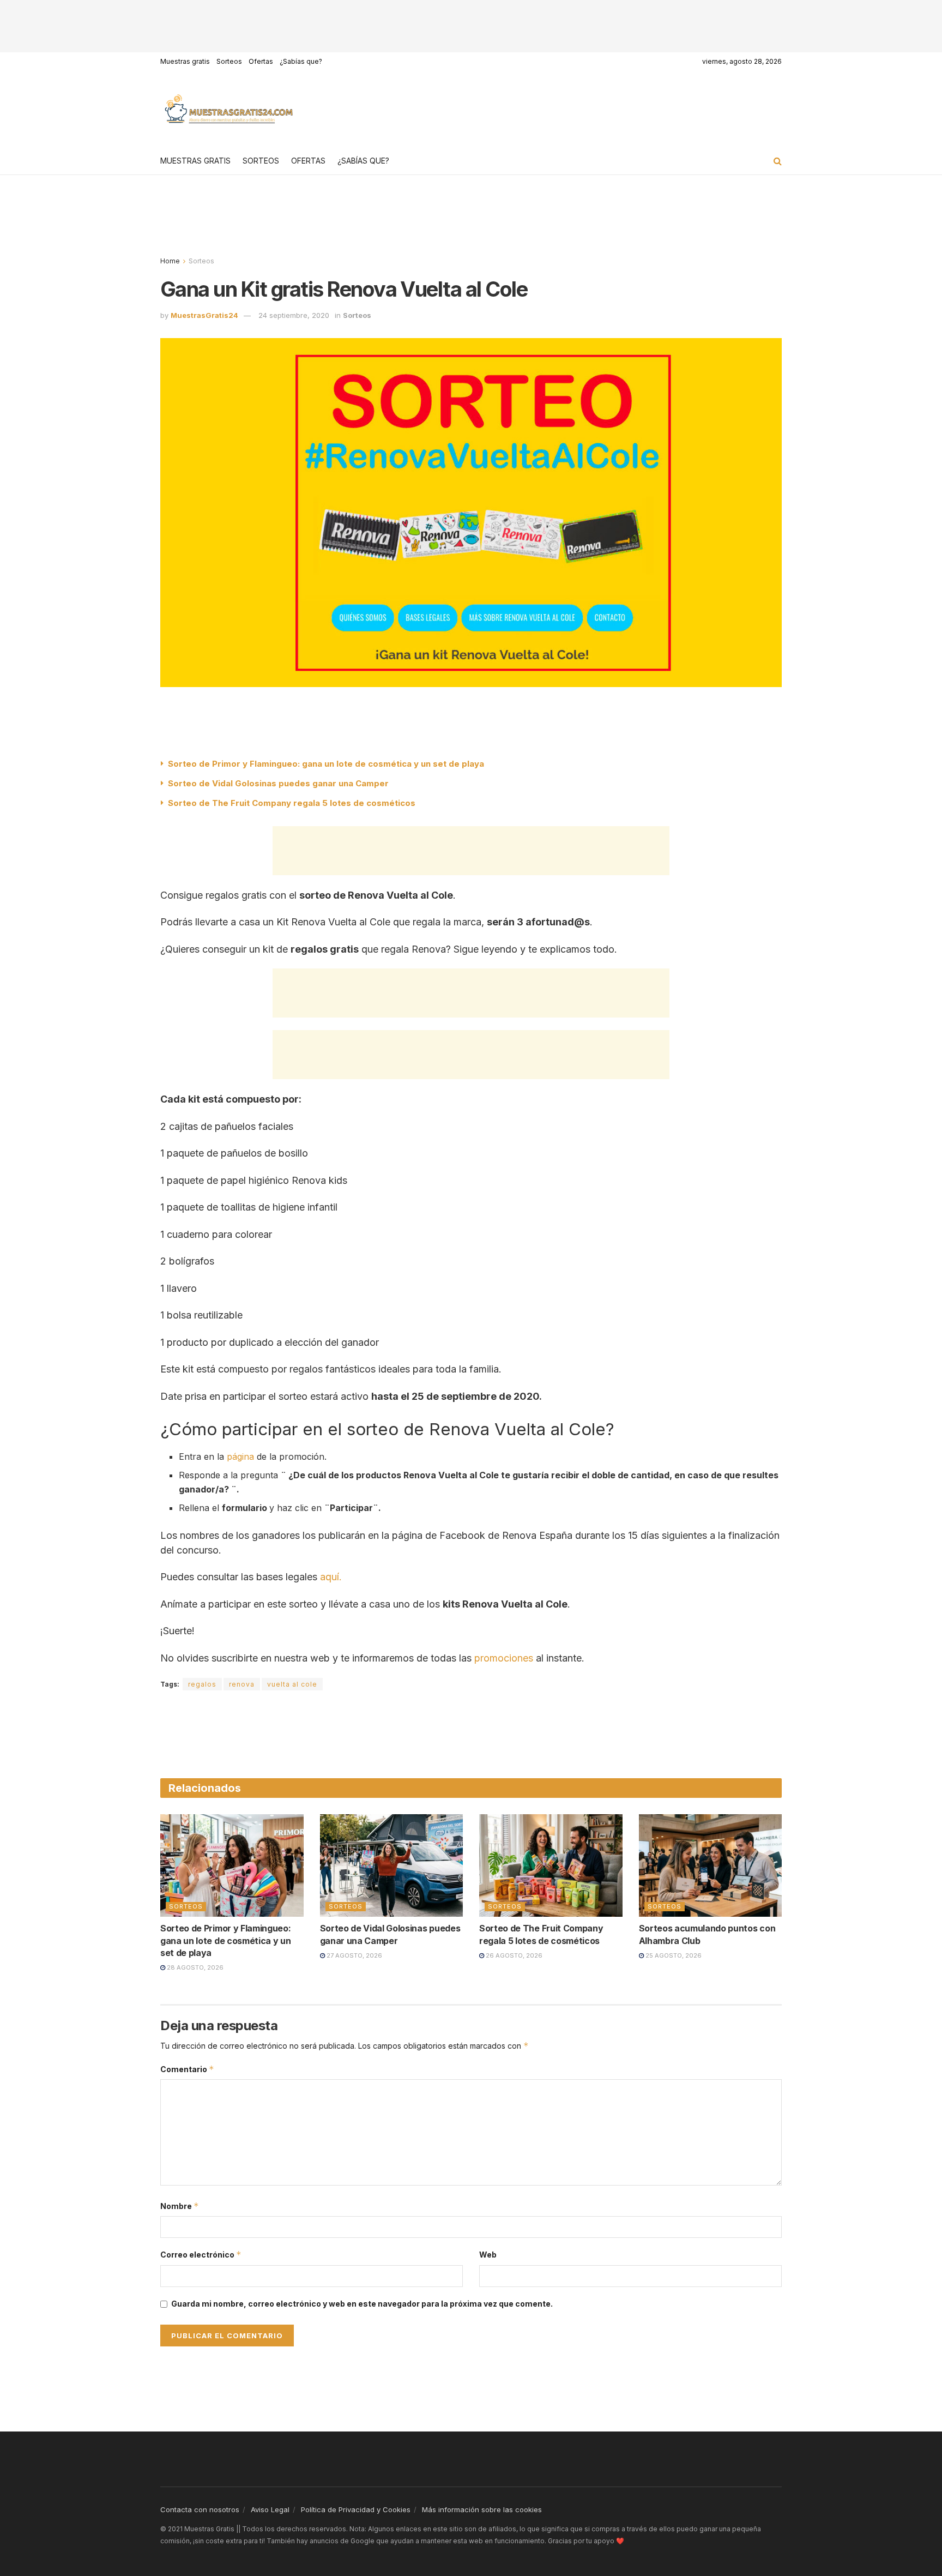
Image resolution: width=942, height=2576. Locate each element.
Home (170, 261)
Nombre (180, 2206)
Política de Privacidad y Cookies (356, 2509)
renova (242, 1684)
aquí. (331, 1577)
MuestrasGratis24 (204, 315)
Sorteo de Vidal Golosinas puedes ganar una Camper (278, 783)
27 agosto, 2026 (354, 1955)
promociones (504, 1658)
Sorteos (229, 61)
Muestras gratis (185, 61)
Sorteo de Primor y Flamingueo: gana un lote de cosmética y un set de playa (326, 764)
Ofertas (261, 61)
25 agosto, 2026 (673, 1955)
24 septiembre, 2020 (294, 315)
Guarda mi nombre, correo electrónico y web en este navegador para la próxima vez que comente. (362, 2304)
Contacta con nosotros (200, 2509)
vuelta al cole (292, 1684)
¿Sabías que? (301, 61)
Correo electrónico (201, 2255)
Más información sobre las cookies (482, 2509)
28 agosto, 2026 (194, 1967)
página (240, 1456)
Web (488, 2255)
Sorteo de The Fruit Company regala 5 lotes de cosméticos (293, 803)
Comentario (187, 2069)
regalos (202, 1684)
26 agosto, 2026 (513, 1955)
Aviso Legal (270, 2509)
